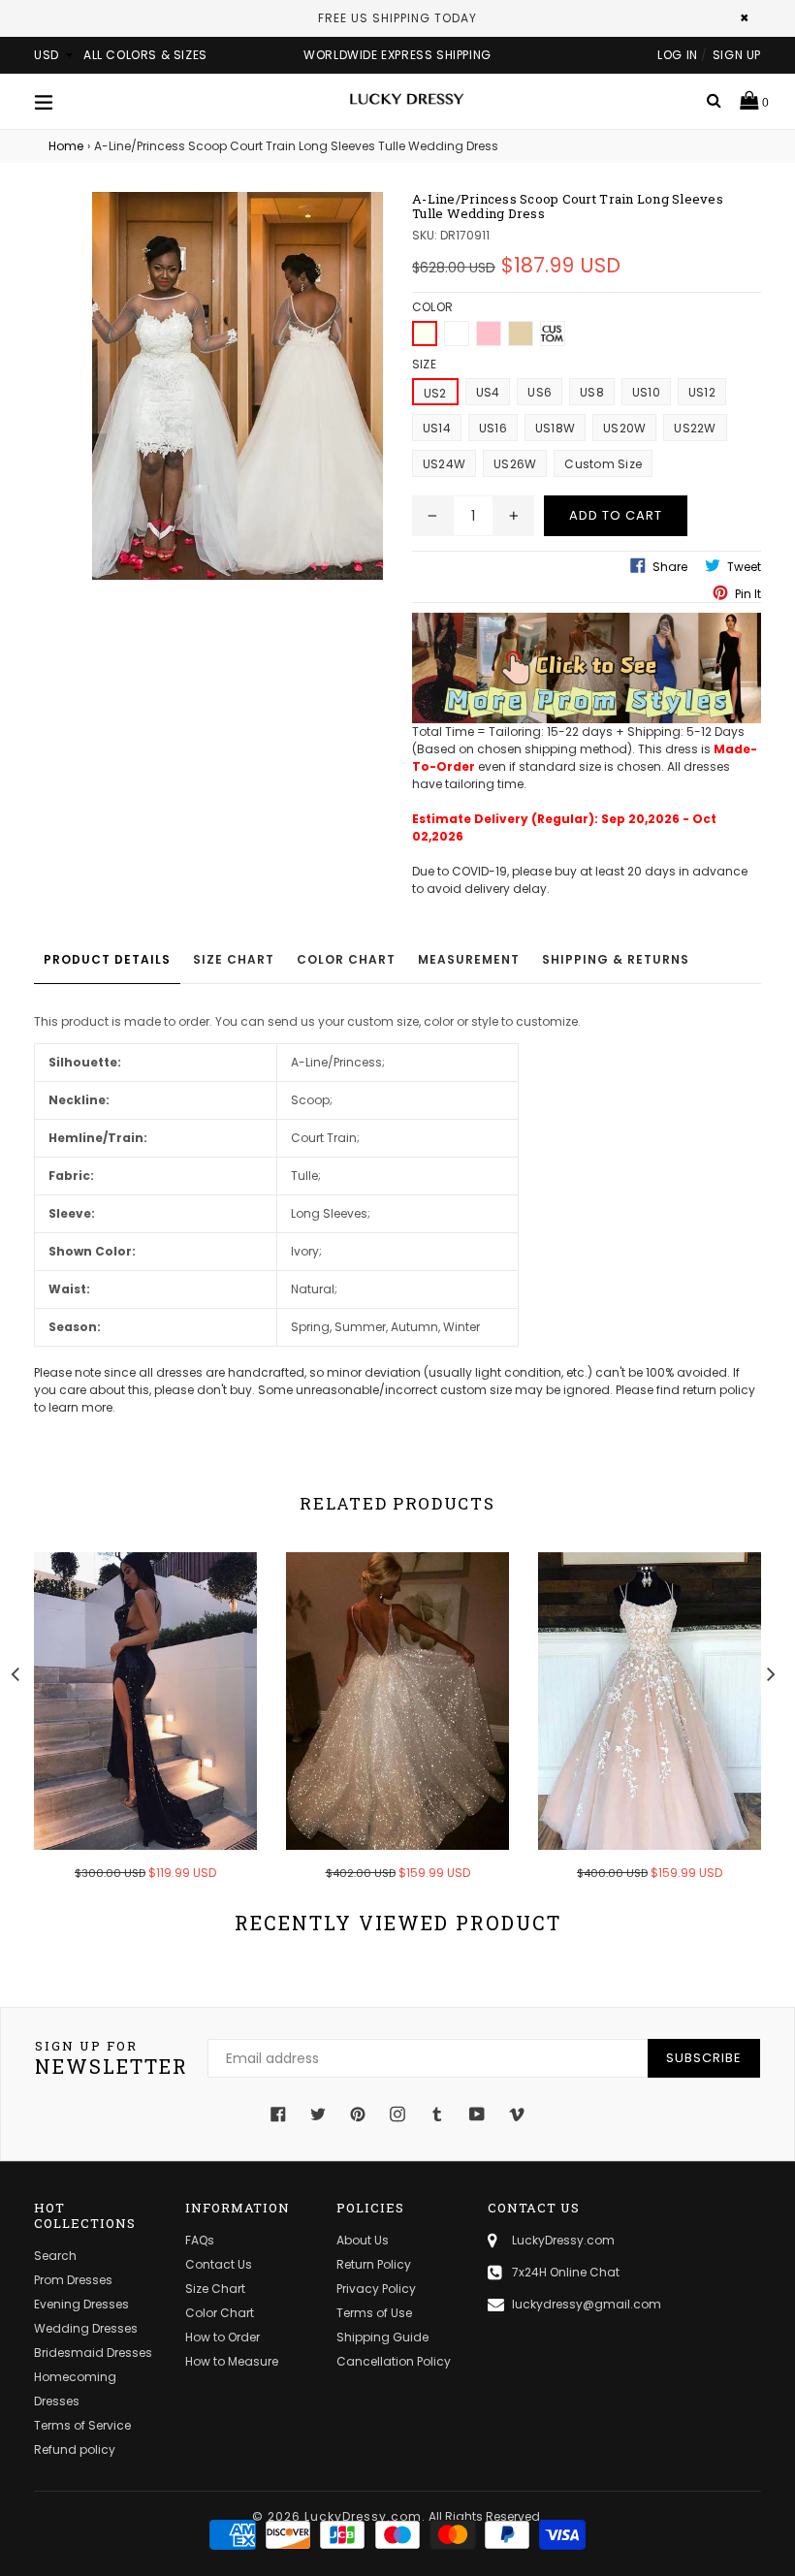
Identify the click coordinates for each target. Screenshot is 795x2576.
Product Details (107, 959)
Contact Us (219, 2264)
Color (432, 307)
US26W (515, 464)
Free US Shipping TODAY (397, 18)
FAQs (200, 2240)
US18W (555, 428)
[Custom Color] (553, 334)
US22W (695, 428)
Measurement (469, 959)
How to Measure (232, 2361)
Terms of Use (374, 2313)
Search (55, 2256)
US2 (435, 393)
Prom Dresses (73, 2280)
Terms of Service (82, 2425)
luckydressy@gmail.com (587, 2304)
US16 (493, 428)
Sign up (737, 55)
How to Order (223, 2337)
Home (66, 146)
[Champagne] (521, 334)
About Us (363, 2240)
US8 (592, 392)
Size (424, 364)
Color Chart (346, 959)
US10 (646, 392)
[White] (457, 334)
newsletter (111, 2058)
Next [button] (771, 1671)
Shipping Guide (382, 2337)
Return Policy (374, 2264)
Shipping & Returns (616, 959)
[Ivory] (425, 334)
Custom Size (603, 464)
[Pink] (489, 334)
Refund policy (75, 2449)
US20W (624, 428)
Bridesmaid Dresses (93, 2353)
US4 (488, 392)
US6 (540, 392)
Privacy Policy (376, 2289)
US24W (444, 464)
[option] (131, 1729)
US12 (702, 392)
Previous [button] (15, 1671)
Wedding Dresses (86, 2328)
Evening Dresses (81, 2304)
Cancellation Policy (394, 2361)
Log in (678, 55)
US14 (437, 428)
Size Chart (234, 959)
